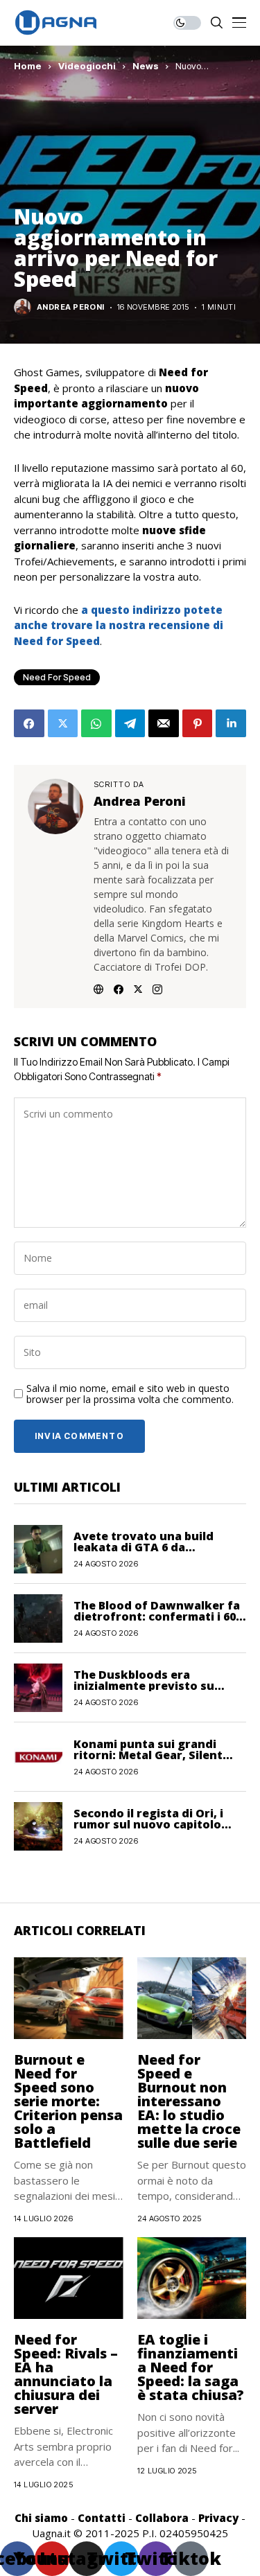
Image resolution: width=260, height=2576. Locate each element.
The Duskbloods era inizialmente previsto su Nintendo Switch (144, 1686)
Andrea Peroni (71, 307)
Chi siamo (41, 2518)
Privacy (218, 2518)
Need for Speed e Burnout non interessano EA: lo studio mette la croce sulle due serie (189, 2101)
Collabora (162, 2518)
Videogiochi (87, 66)
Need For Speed (57, 677)
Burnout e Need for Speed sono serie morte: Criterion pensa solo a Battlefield (68, 2101)
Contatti (102, 2518)
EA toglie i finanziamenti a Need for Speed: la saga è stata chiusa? (191, 2367)
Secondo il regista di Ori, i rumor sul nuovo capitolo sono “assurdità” (148, 1824)
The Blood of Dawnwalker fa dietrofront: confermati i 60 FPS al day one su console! (157, 1616)
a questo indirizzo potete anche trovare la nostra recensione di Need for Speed (119, 625)
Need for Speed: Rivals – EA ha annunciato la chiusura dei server (66, 2374)
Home (28, 66)
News (146, 66)
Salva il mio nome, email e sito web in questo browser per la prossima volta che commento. (130, 1395)
